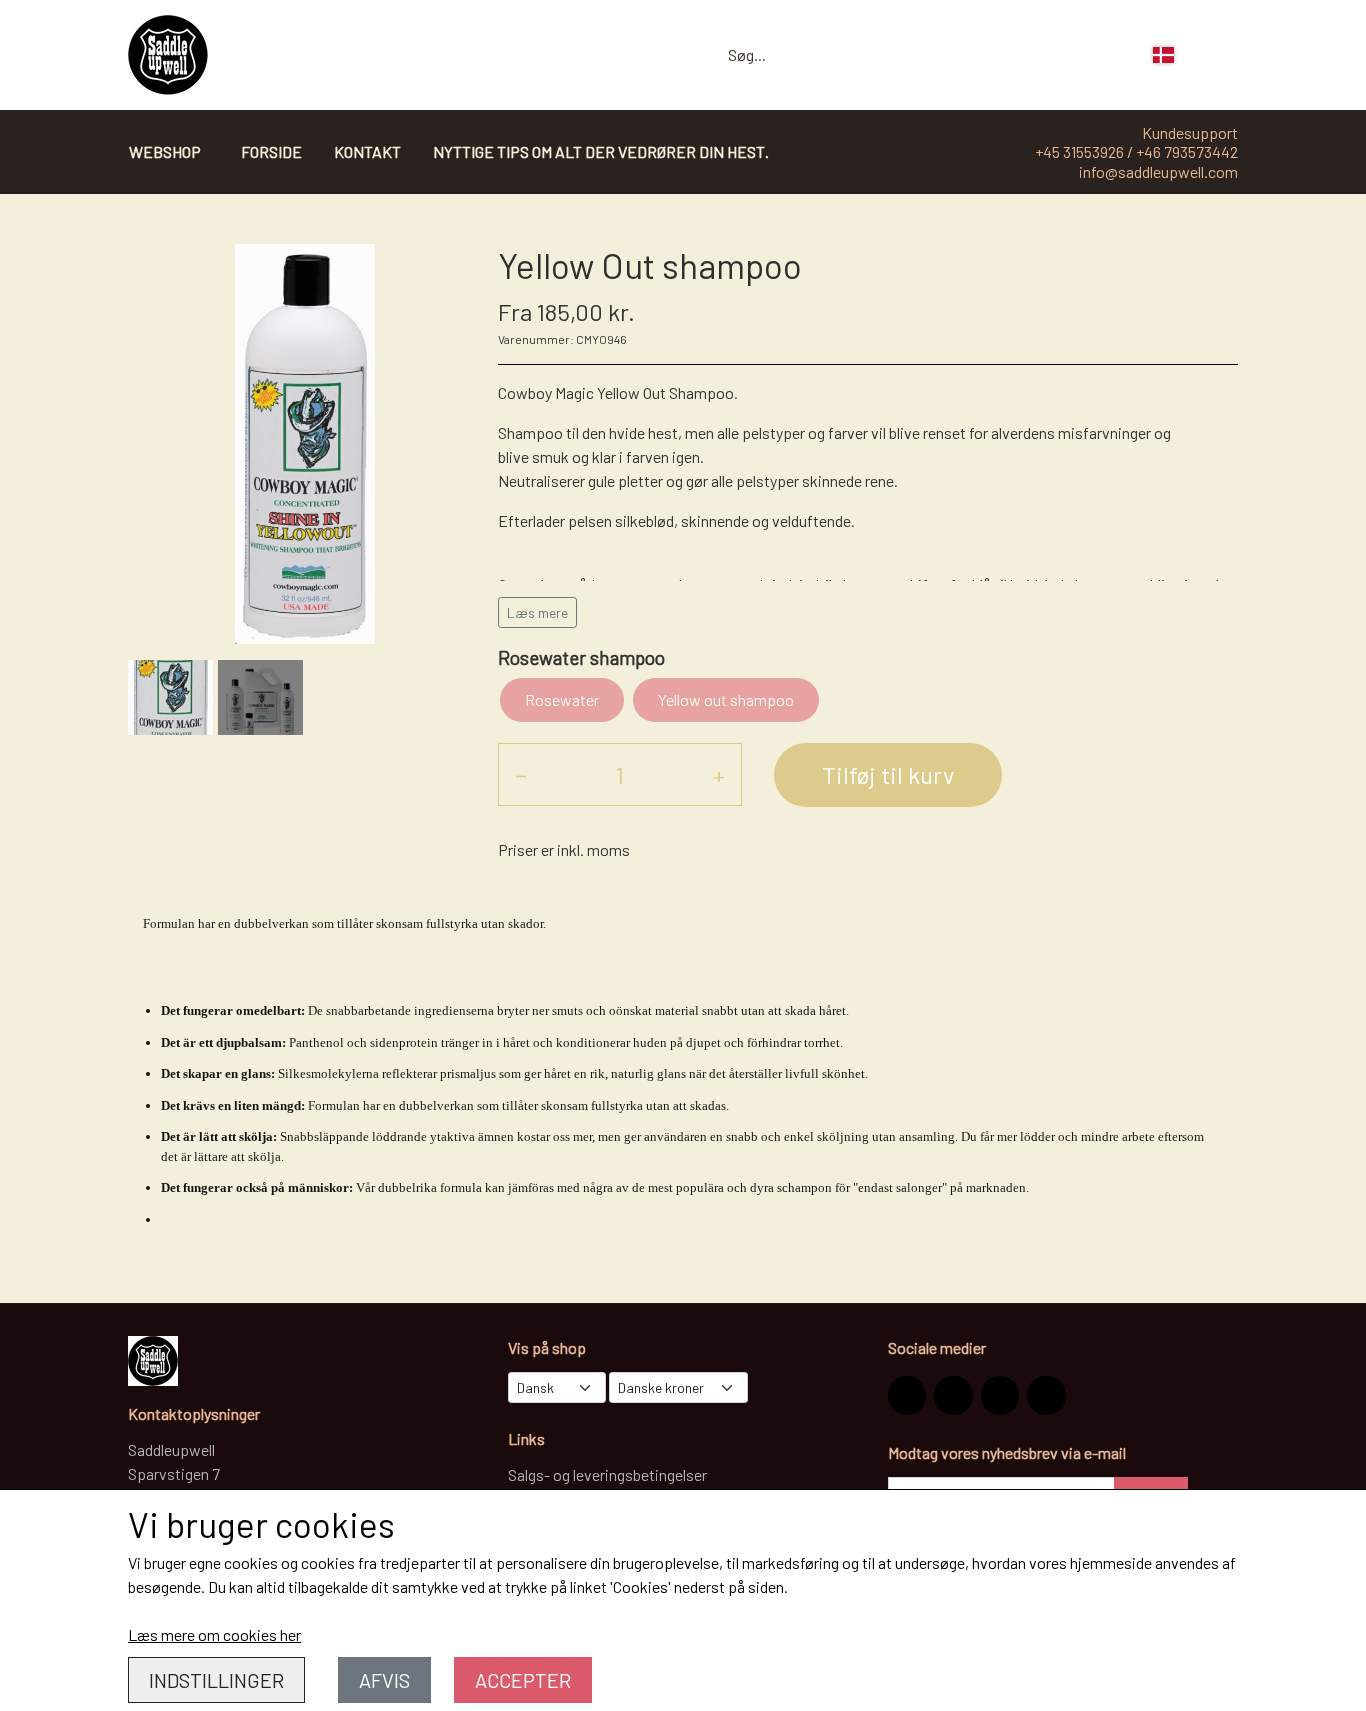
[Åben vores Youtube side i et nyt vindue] (1046, 1395)
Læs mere (537, 612)
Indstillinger (216, 1680)
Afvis (384, 1680)
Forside (271, 151)
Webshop (165, 151)
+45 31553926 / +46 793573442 (1136, 151)
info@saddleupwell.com (1158, 171)
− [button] (521, 774)
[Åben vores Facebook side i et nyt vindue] (953, 1395)
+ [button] (719, 774)
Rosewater (562, 699)
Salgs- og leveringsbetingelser (607, 1474)
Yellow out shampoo (726, 699)
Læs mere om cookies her (214, 1634)
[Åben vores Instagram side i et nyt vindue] (907, 1395)
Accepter (523, 1680)
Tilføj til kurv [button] (888, 774)
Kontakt (367, 151)
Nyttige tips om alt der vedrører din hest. (601, 151)
